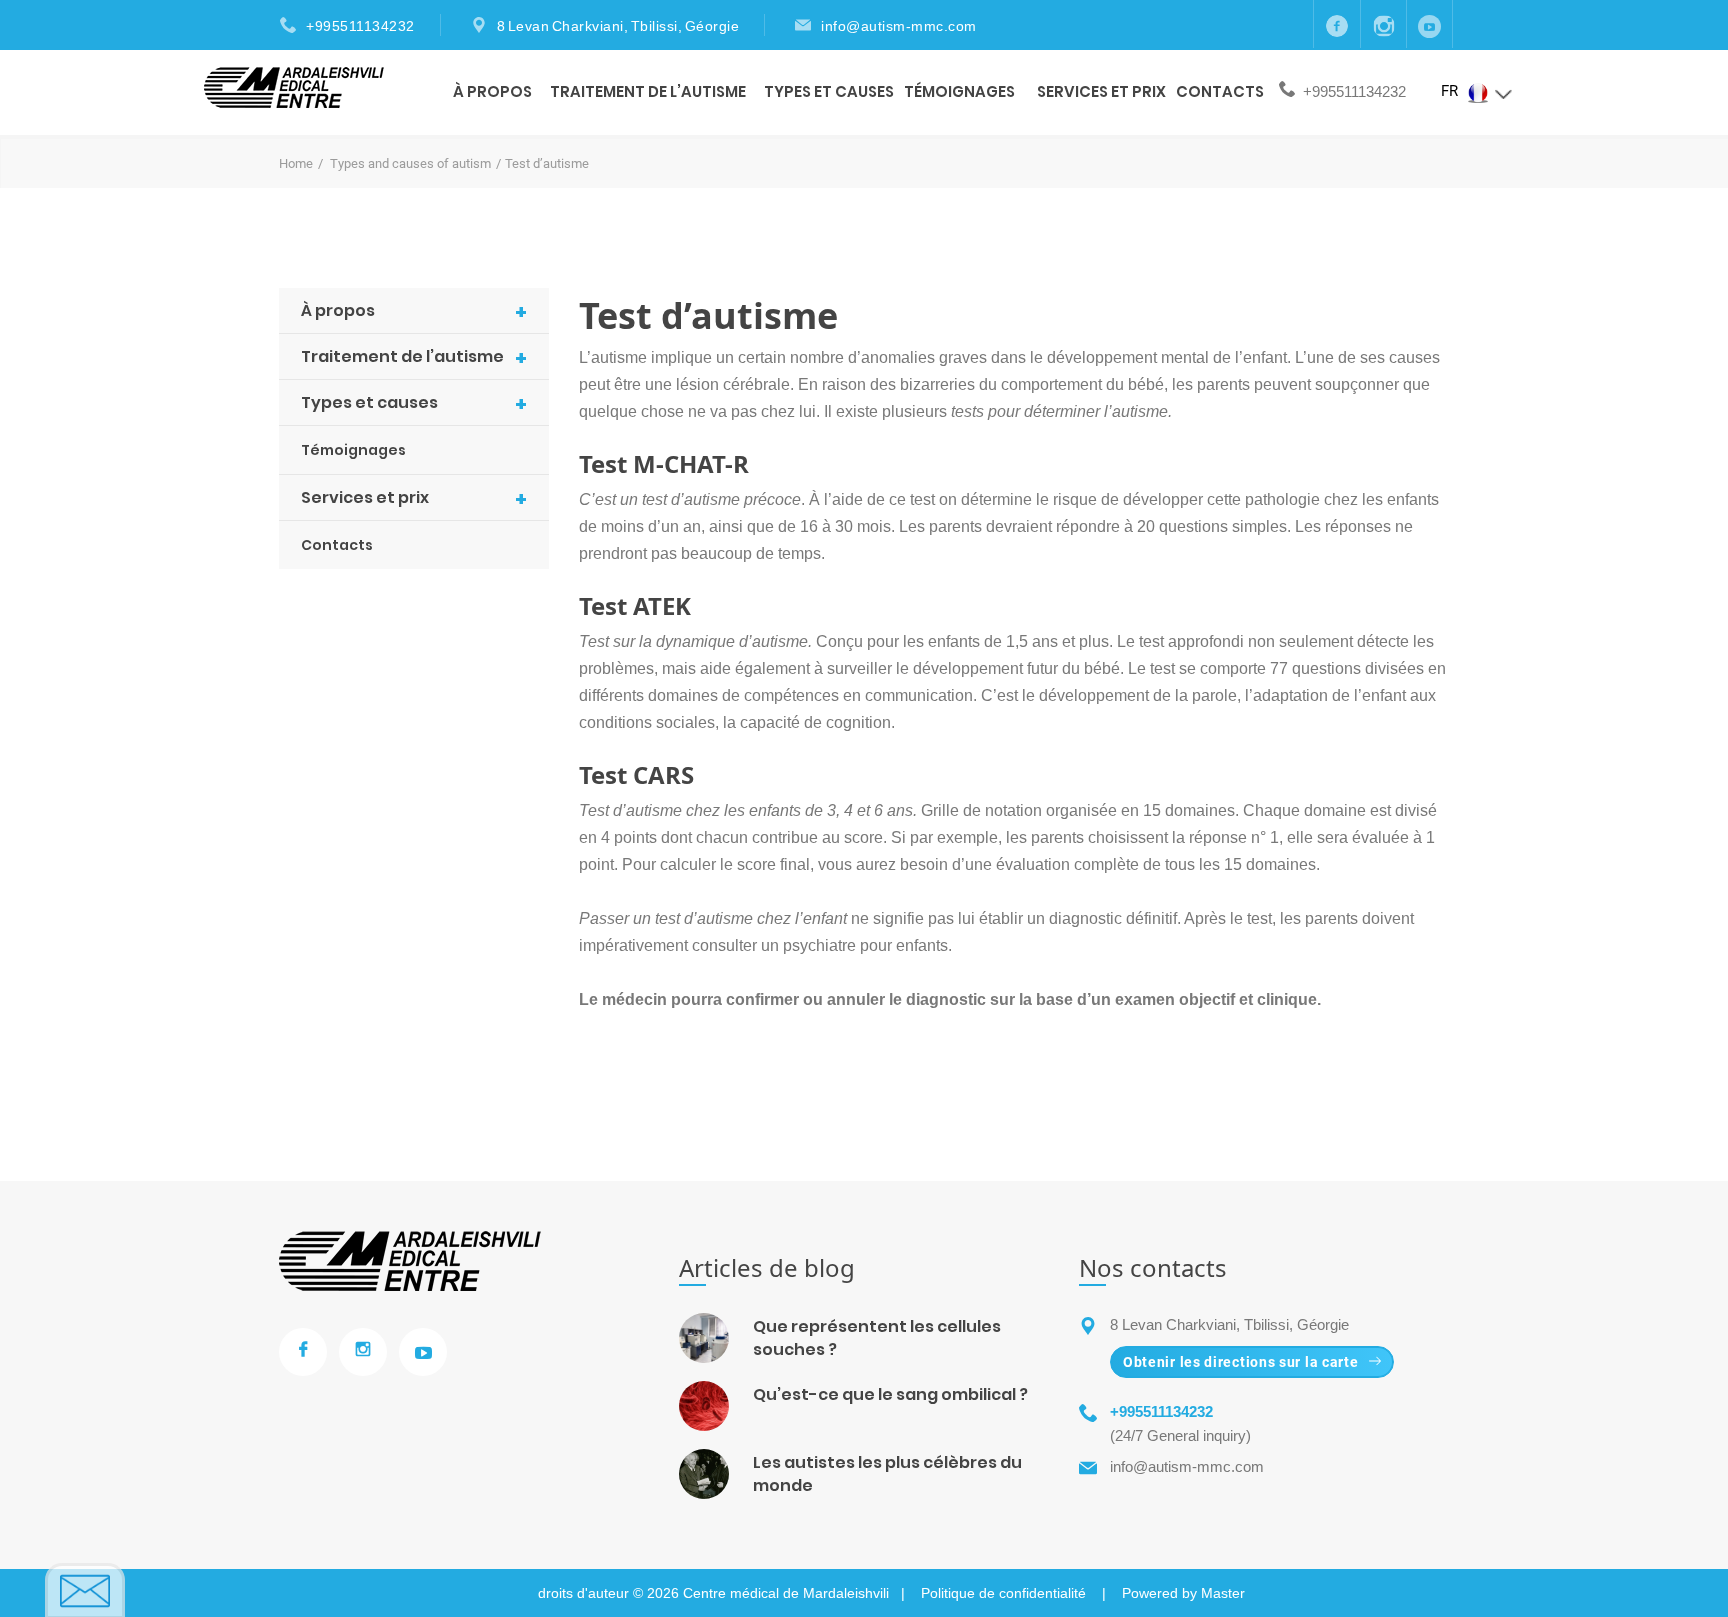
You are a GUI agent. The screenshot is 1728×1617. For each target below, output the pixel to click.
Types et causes (829, 91)
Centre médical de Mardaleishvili (786, 1593)
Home (296, 163)
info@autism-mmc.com (899, 26)
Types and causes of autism (410, 163)
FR (1451, 91)
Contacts (1220, 91)
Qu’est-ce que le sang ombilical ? (890, 1394)
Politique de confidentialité (1003, 1593)
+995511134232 (360, 26)
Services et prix (1101, 91)
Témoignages (959, 91)
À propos (492, 91)
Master (1223, 1593)
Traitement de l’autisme (648, 91)
